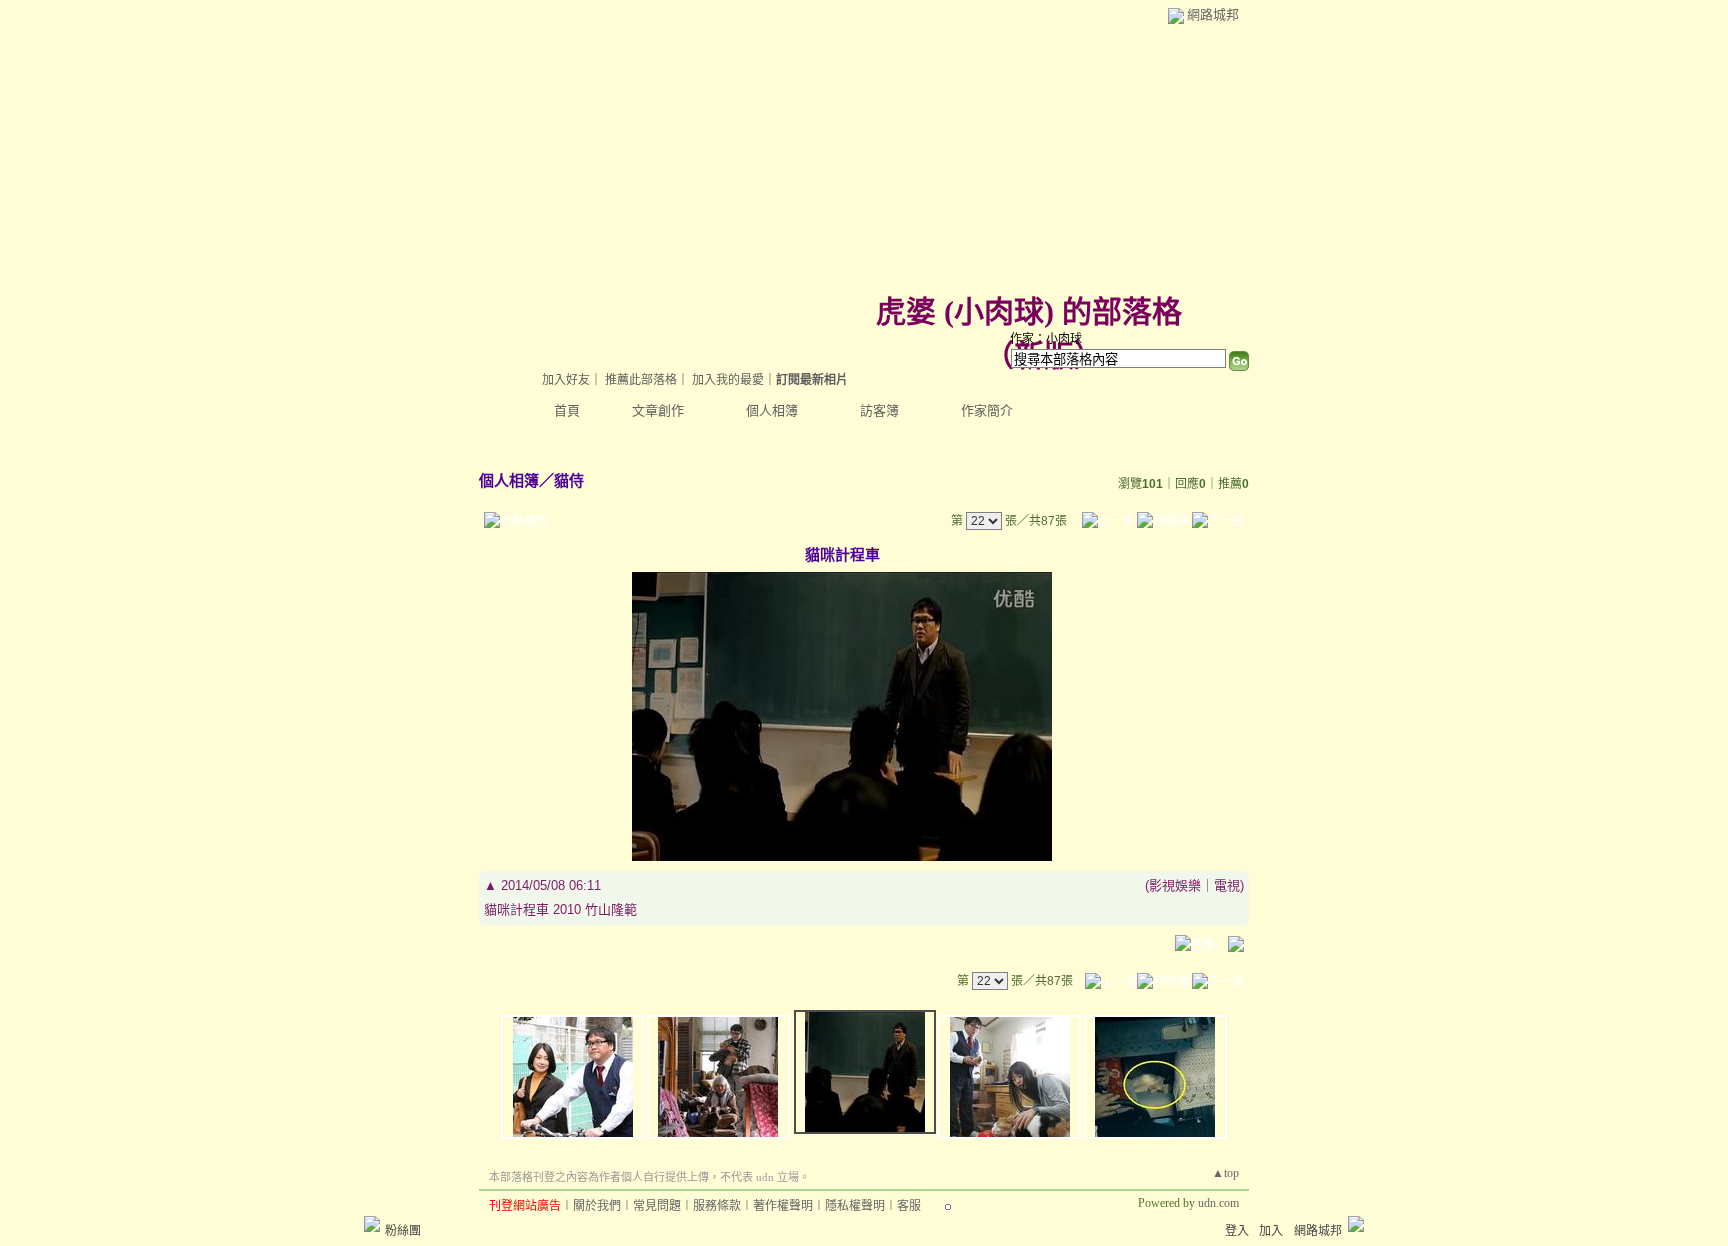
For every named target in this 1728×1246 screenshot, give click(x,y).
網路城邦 (1213, 14)
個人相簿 (772, 410)
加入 (1271, 1231)
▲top (1225, 1173)
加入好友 (566, 380)
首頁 (567, 410)
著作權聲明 (783, 1206)
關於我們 (597, 1206)
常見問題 (657, 1206)
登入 (1237, 1231)
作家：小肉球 (1046, 339)
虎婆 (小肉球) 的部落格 (1029, 311)
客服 (909, 1206)
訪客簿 (879, 410)
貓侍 (569, 480)
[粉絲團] (372, 1224)
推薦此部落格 (641, 380)
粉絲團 (403, 1231)
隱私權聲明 (855, 1206)
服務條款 (717, 1206)
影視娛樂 (1175, 885)
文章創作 (658, 410)
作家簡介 (987, 410)
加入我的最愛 (728, 380)
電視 (1227, 885)
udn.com (1218, 1203)
